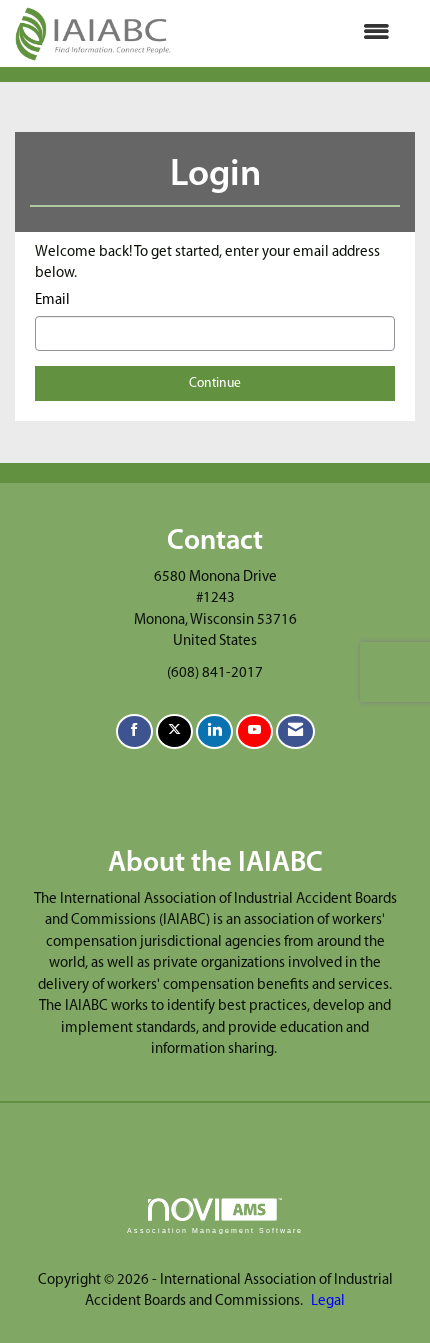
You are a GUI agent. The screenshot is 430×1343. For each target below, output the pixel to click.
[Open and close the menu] (290, 33)
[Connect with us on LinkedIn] (214, 731)
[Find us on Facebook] (134, 731)
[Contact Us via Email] (295, 731)
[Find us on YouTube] (254, 731)
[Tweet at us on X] (174, 731)
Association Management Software (215, 1230)
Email (52, 300)
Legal (328, 1301)
